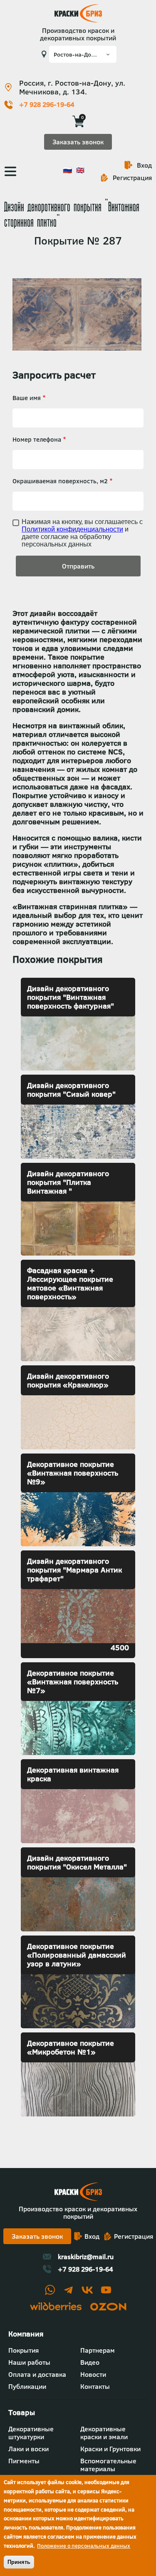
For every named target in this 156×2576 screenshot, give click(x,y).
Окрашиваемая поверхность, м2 (60, 481)
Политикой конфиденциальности (72, 529)
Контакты (95, 2386)
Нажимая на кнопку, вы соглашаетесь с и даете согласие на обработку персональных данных (82, 533)
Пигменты (24, 2461)
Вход (144, 165)
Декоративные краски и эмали (104, 2433)
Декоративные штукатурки (31, 2433)
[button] (77, 348)
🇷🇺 (67, 170)
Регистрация (132, 178)
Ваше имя (27, 398)
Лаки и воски (28, 2449)
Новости (93, 2374)
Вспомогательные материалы (108, 2465)
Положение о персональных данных (84, 2546)
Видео (90, 2362)
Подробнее (78, 1024)
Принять (19, 2562)
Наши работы (29, 2362)
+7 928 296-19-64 (47, 105)
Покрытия (24, 2350)
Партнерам (98, 2350)
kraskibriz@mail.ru (86, 2257)
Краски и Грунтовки (110, 2449)
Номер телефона (37, 439)
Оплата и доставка (37, 2374)
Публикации (27, 2386)
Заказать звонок (78, 142)
